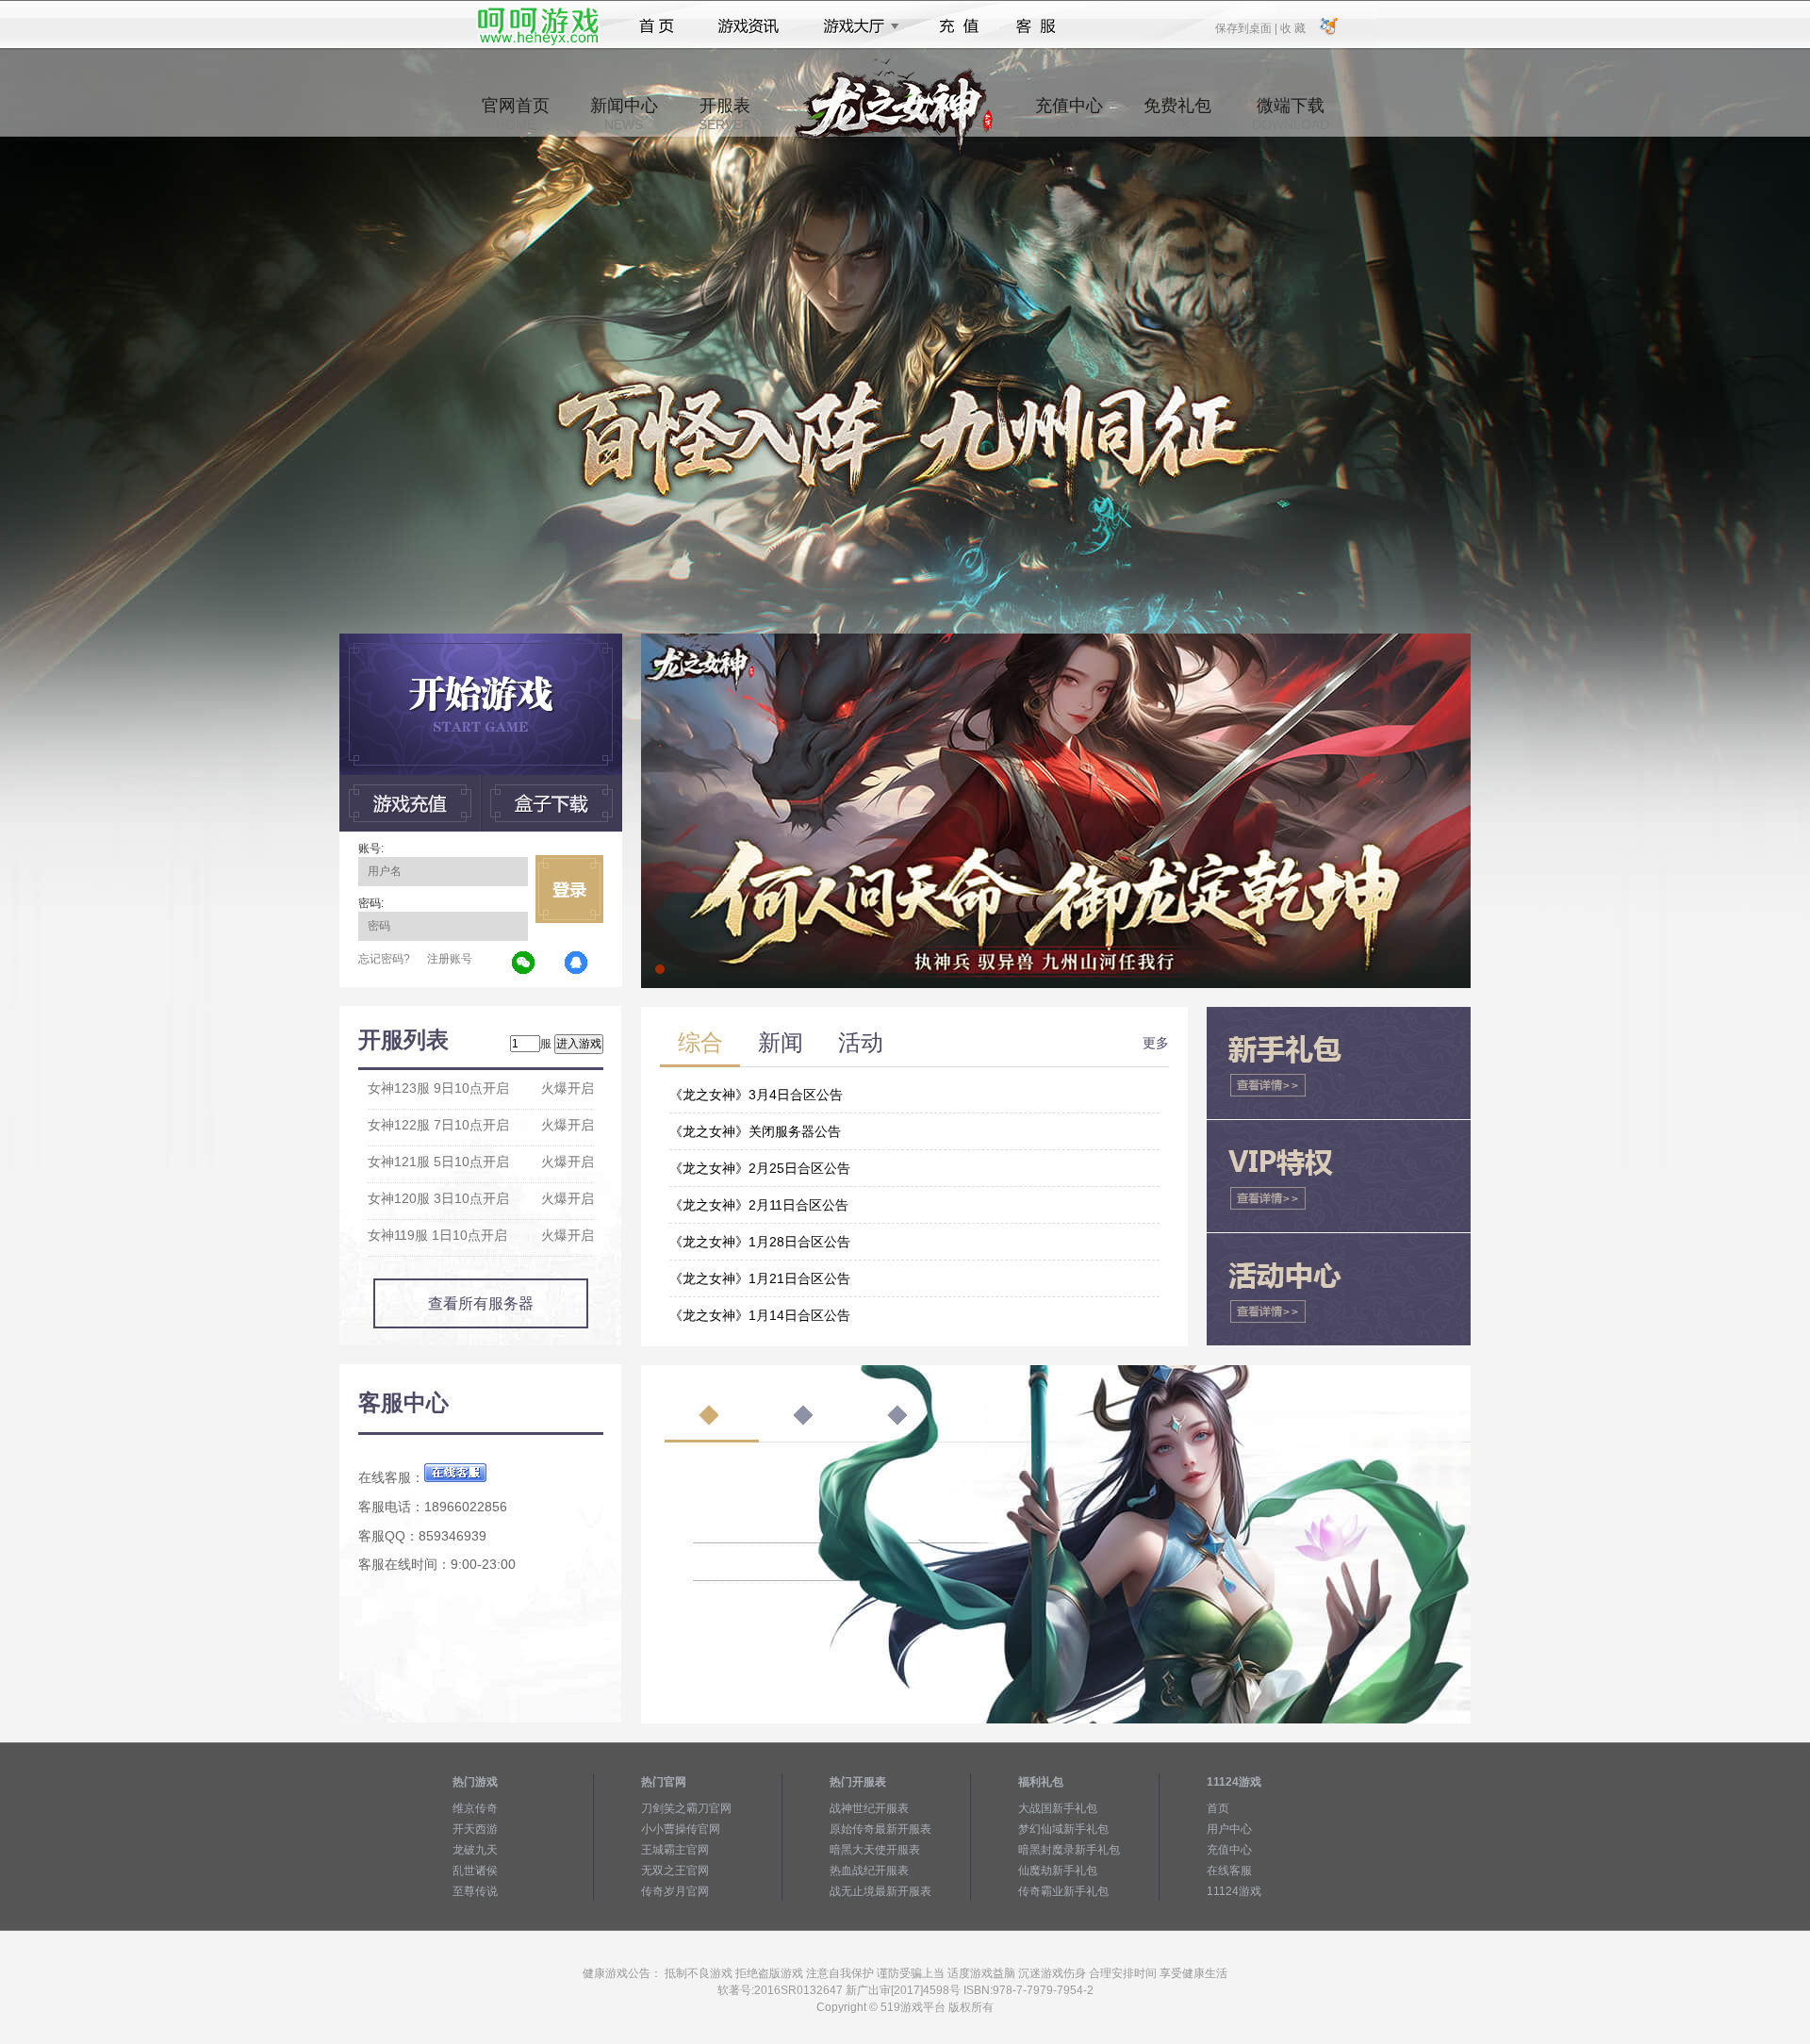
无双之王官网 (675, 1871)
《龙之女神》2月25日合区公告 (760, 1168)
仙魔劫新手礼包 (1058, 1871)
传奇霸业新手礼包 (1063, 1891)
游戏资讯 (749, 26)
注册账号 (450, 959)
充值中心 (1069, 114)
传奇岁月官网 (675, 1891)
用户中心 (1229, 1829)
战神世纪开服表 (869, 1808)
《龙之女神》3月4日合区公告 (756, 1095)
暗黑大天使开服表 (875, 1850)
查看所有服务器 (481, 1303)
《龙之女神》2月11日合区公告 (759, 1205)
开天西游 (475, 1829)
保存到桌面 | (1247, 27)
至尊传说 (475, 1891)
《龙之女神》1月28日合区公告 (760, 1242)
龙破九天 (475, 1850)
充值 (958, 26)
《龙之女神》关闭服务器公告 (755, 1131)
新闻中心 (624, 114)
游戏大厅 (856, 26)
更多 (1156, 1043)
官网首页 (516, 114)
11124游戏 (1234, 1891)
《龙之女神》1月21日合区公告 (760, 1278)
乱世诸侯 (475, 1871)
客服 (1037, 26)
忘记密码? (384, 959)
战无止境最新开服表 (880, 1891)
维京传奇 (475, 1808)
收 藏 (1292, 27)
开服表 (725, 114)
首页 (657, 26)
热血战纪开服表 (869, 1871)
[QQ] (577, 964)
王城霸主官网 (675, 1850)
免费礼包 (1177, 114)
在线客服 (1229, 1871)
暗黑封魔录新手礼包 (1069, 1850)
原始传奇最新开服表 (880, 1829)
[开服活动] (1056, 640)
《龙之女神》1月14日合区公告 (760, 1315)
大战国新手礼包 (1058, 1808)
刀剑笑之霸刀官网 (686, 1808)
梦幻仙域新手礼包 (1063, 1829)
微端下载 (1291, 114)
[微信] (524, 964)
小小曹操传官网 (681, 1829)
